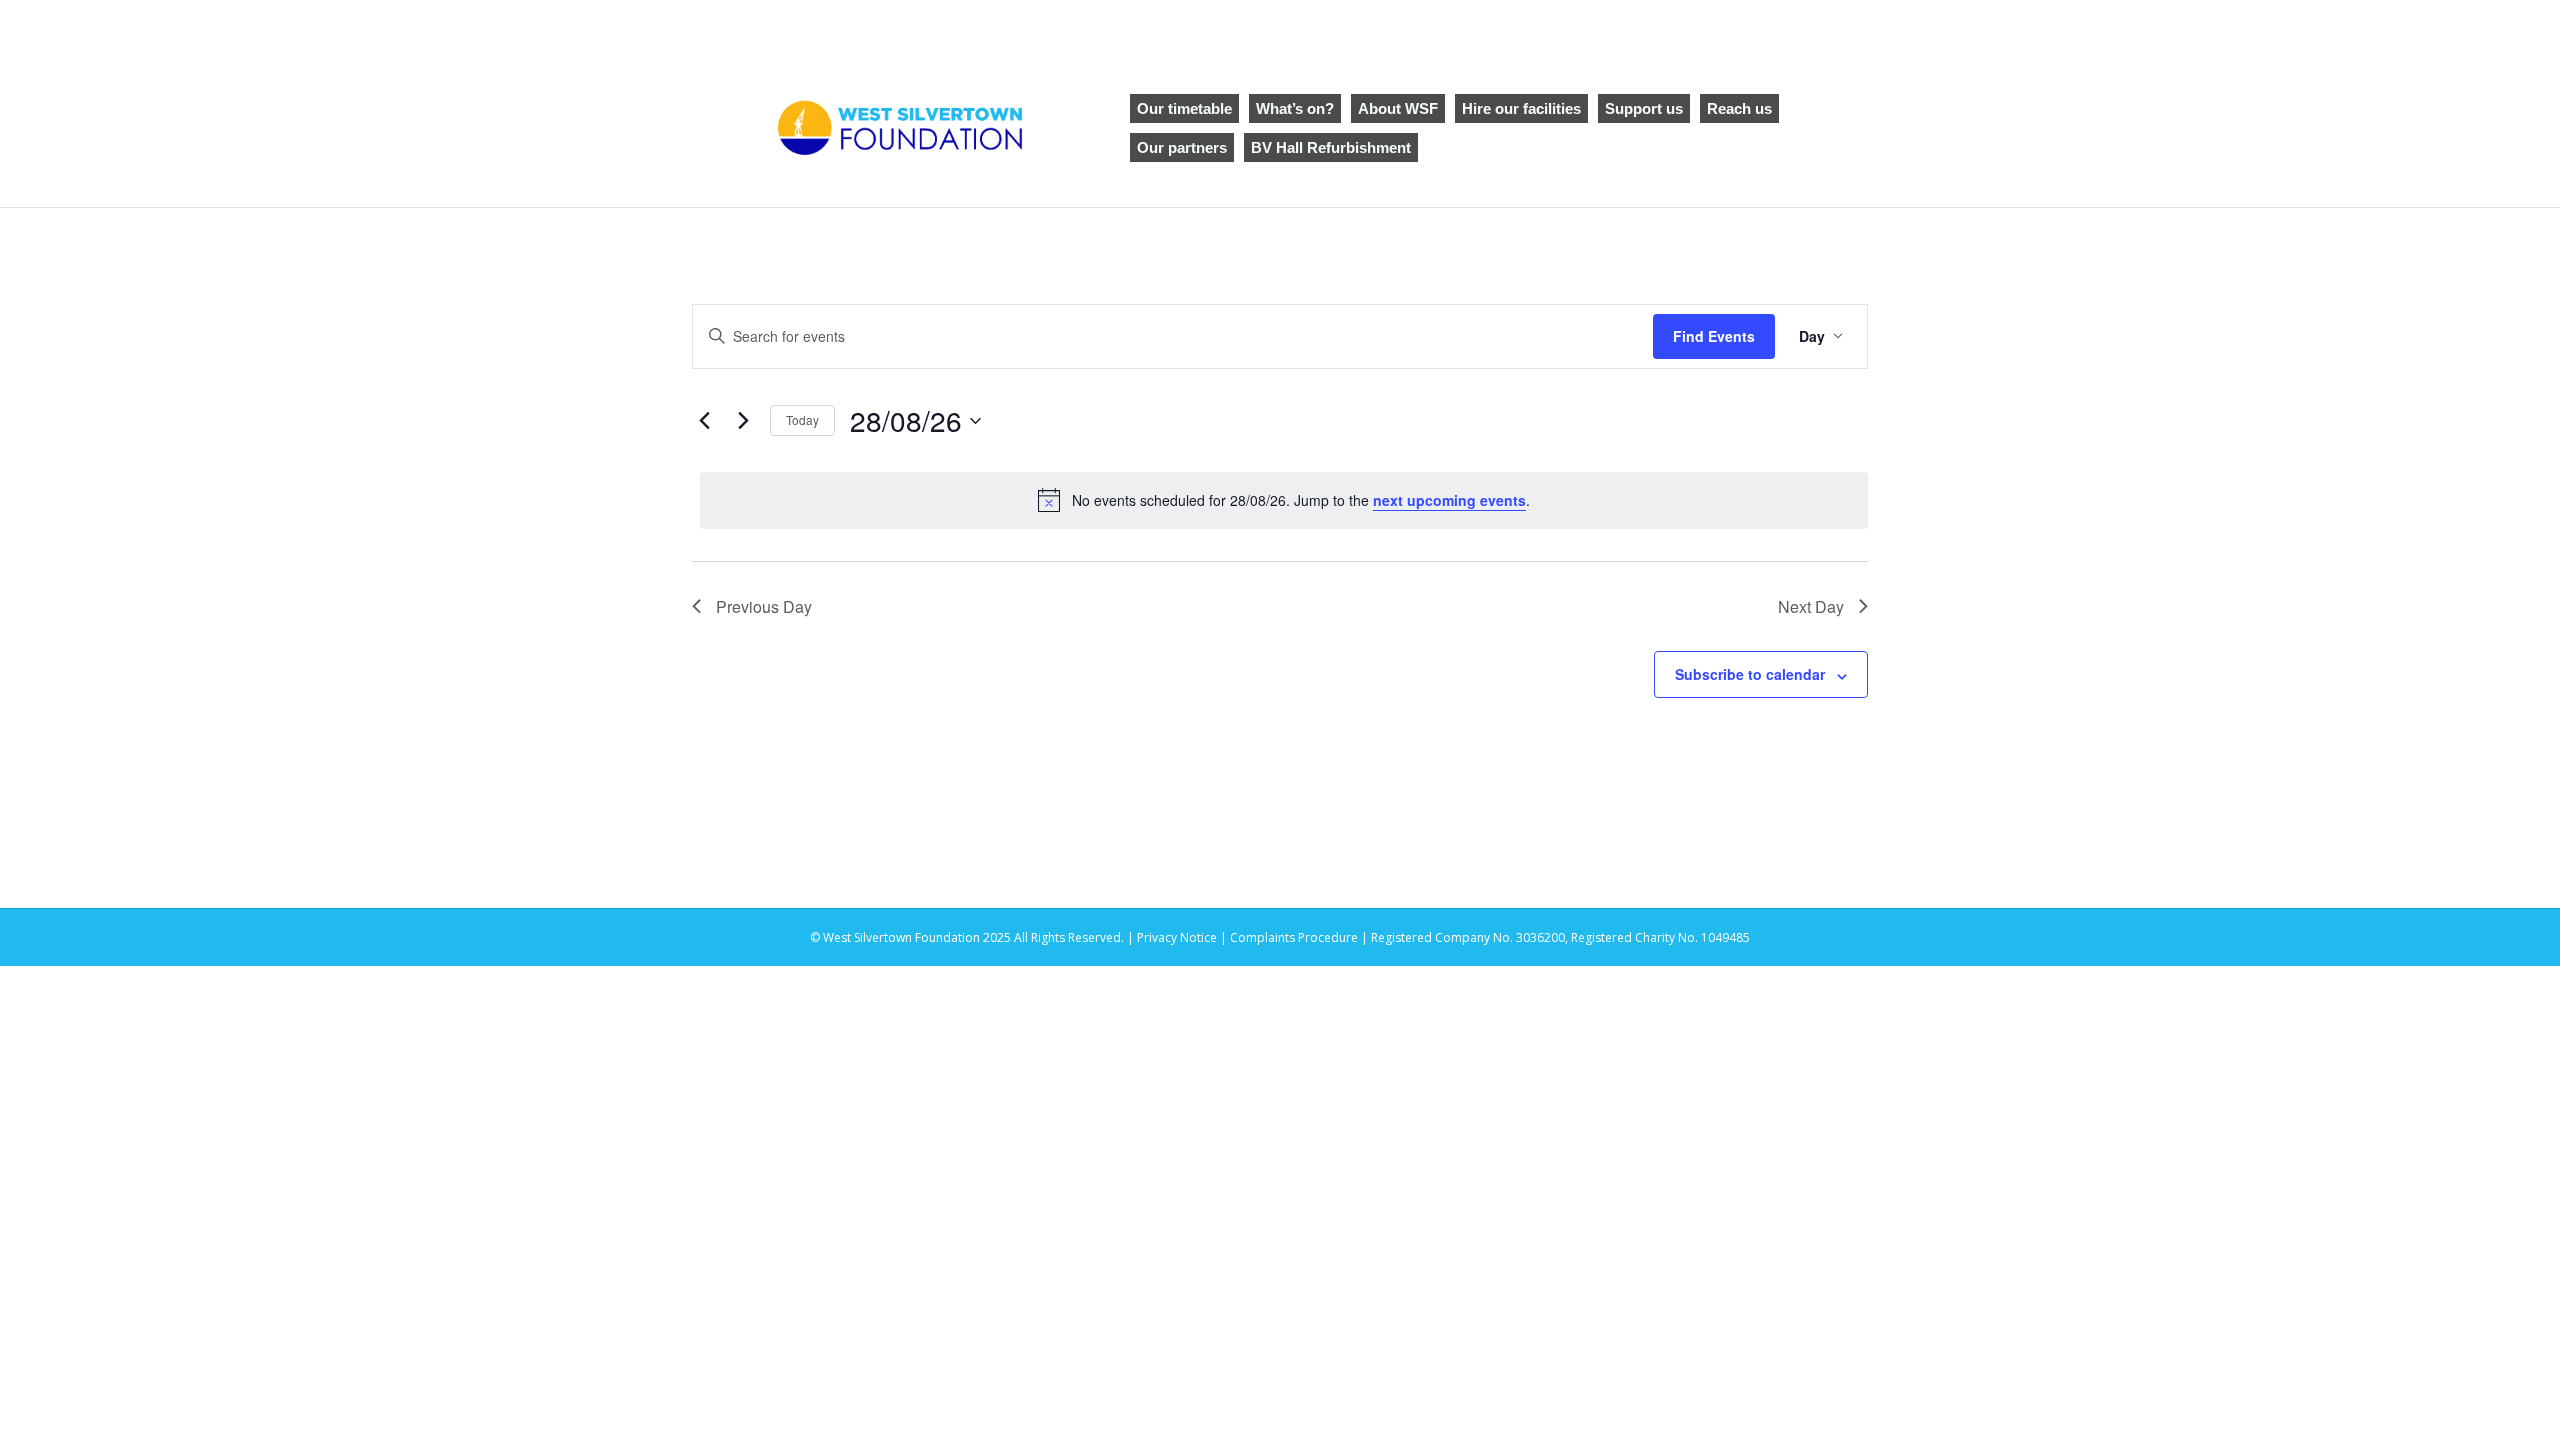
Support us (1644, 108)
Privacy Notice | (1183, 937)
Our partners (1182, 147)
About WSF (1398, 108)
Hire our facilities (1521, 108)
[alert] (1284, 500)
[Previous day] (704, 421)
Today (802, 419)
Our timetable (1184, 108)
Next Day (1811, 606)
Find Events (1714, 336)
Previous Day (764, 606)
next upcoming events (1449, 500)
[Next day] (743, 421)
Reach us (1739, 108)
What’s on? (1295, 108)
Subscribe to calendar (1750, 674)
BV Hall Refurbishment (1331, 147)
